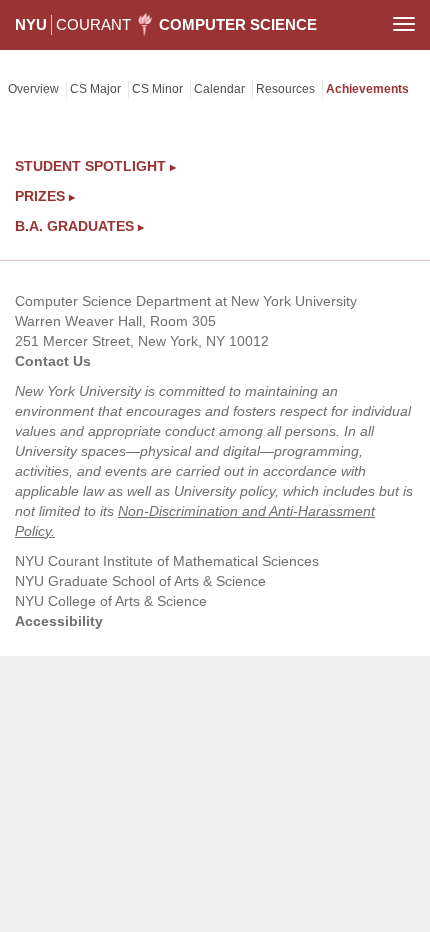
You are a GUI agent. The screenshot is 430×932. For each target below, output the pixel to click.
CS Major (95, 89)
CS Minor (157, 89)
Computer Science (238, 24)
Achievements (367, 89)
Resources (285, 89)
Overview (33, 89)
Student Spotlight (95, 166)
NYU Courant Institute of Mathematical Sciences (167, 561)
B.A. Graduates (79, 226)
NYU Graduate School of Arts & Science (140, 581)
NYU (31, 24)
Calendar (219, 89)
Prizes (45, 196)
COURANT (93, 24)
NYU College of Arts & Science (111, 601)
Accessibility (59, 621)
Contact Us (53, 361)
